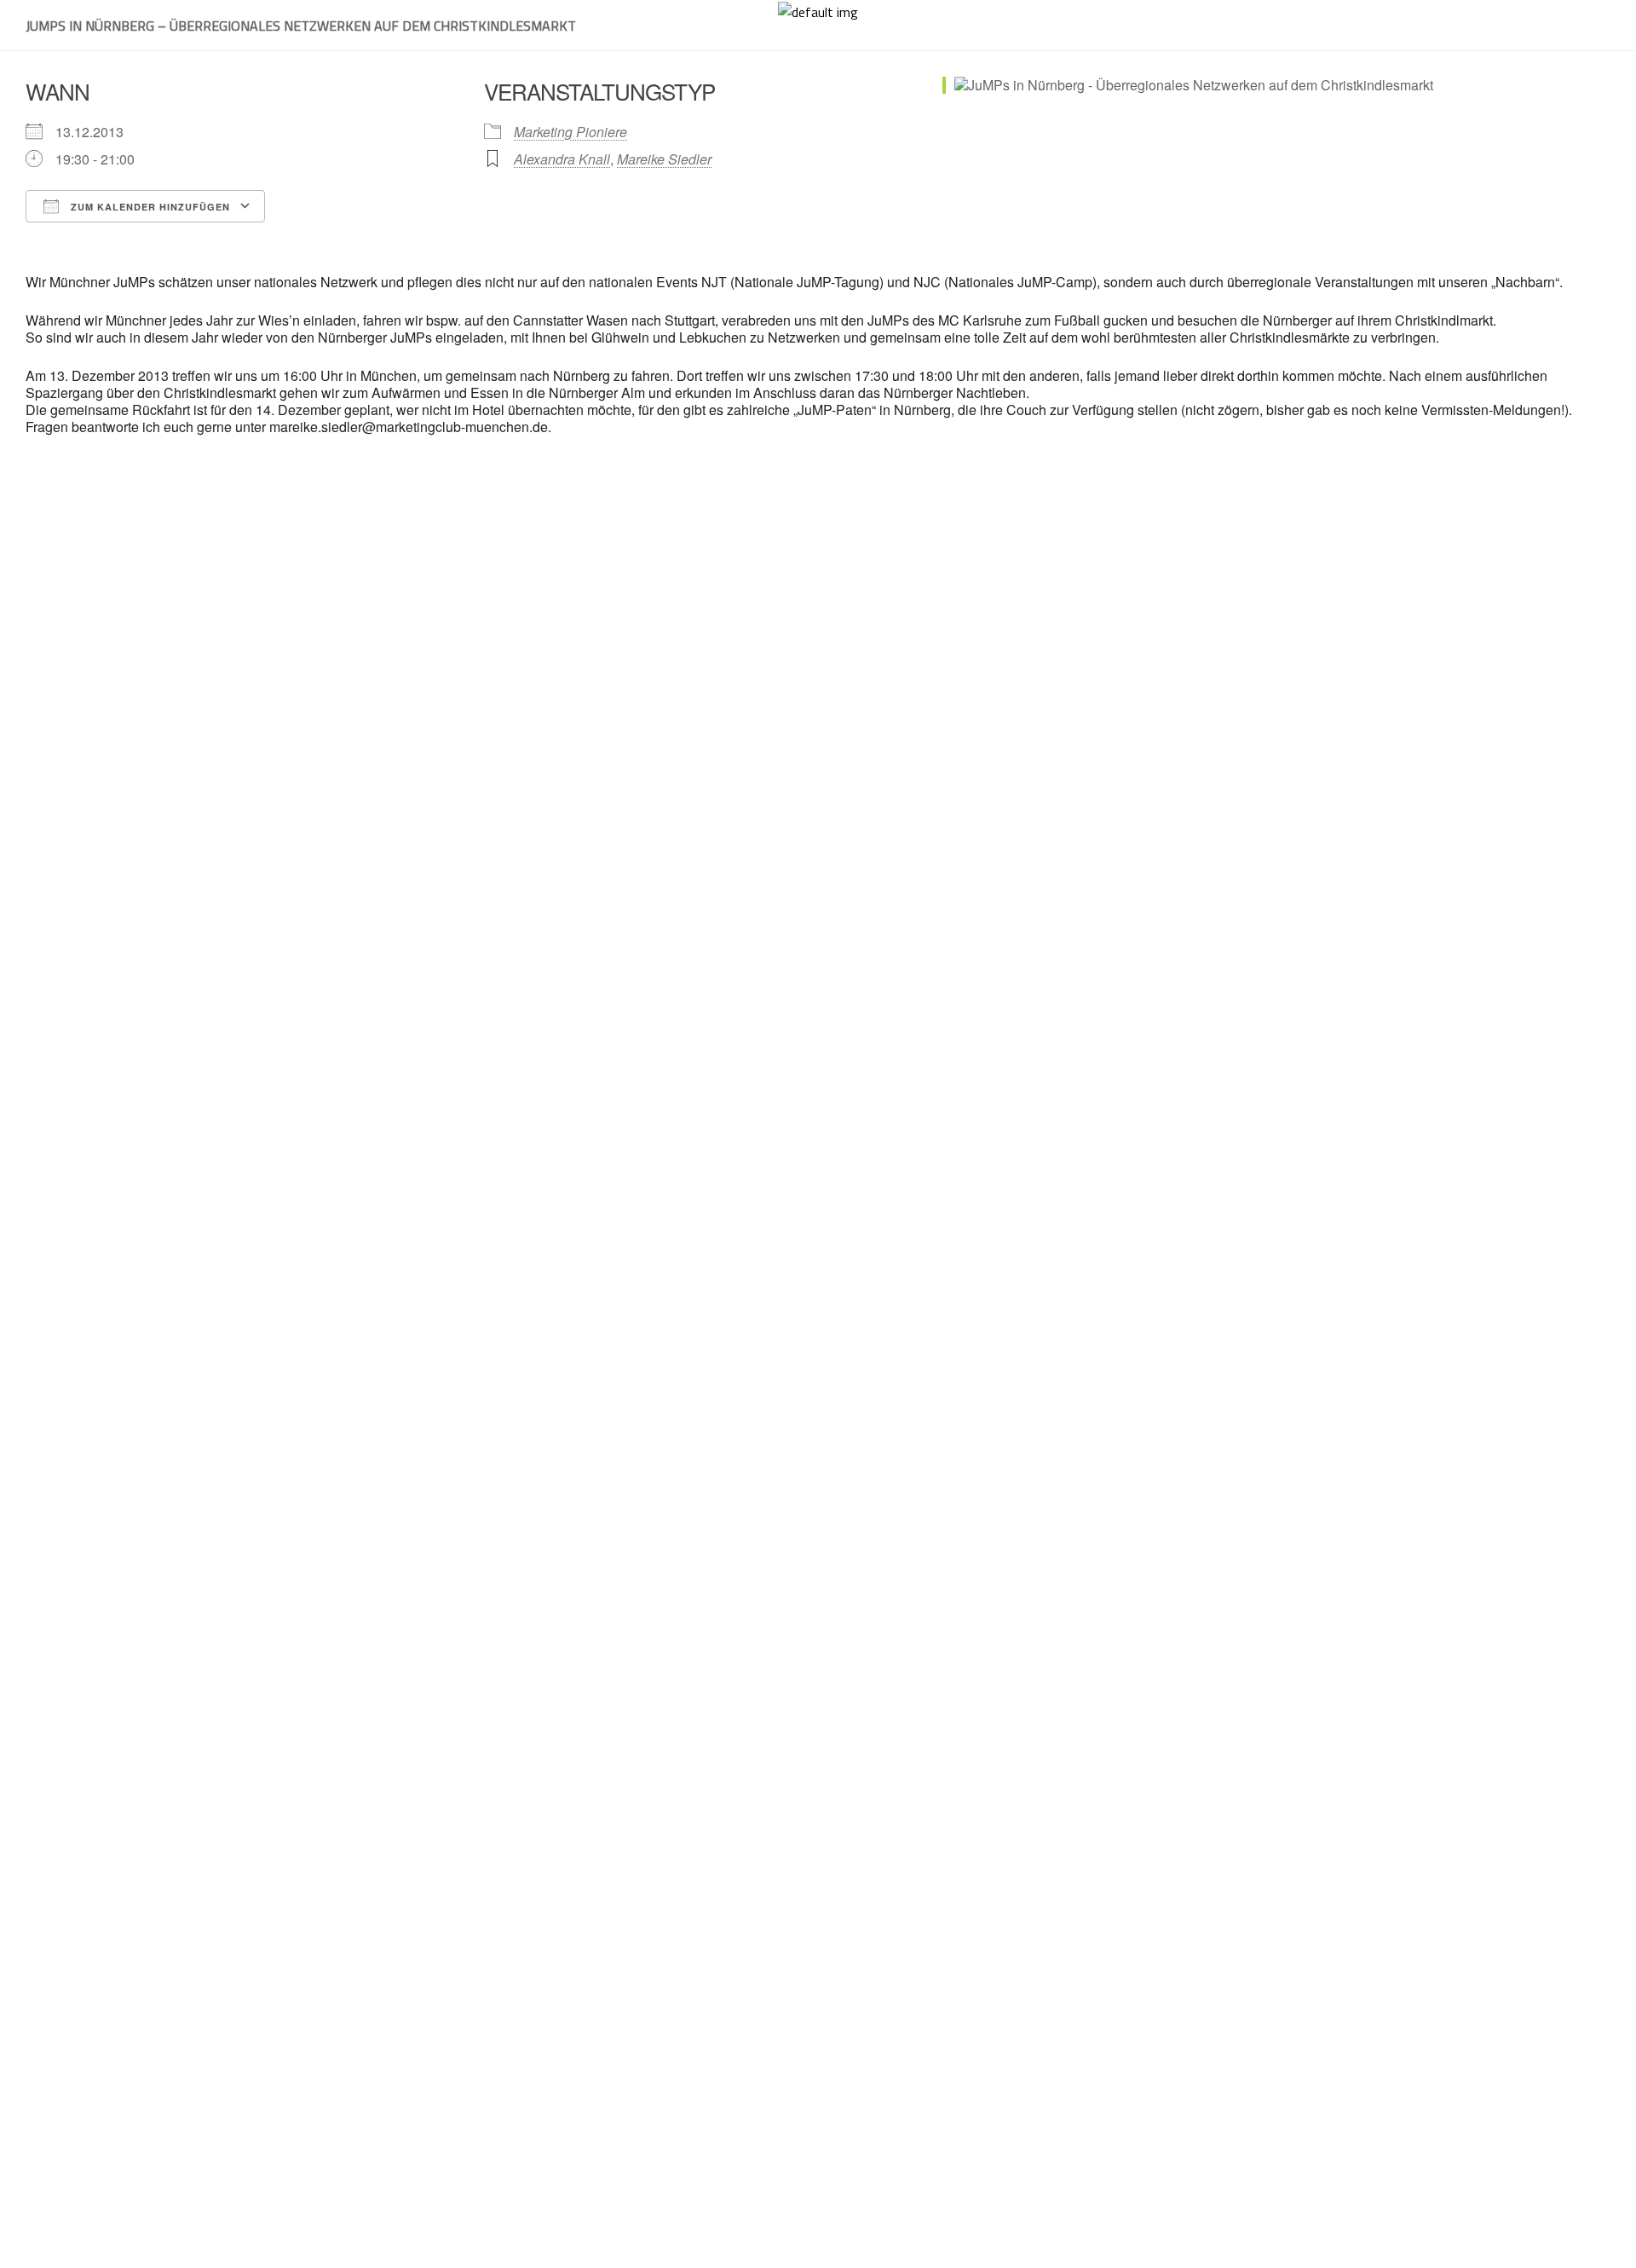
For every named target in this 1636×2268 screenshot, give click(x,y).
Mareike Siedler (664, 159)
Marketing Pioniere (570, 132)
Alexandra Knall (562, 159)
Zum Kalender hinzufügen (149, 207)
